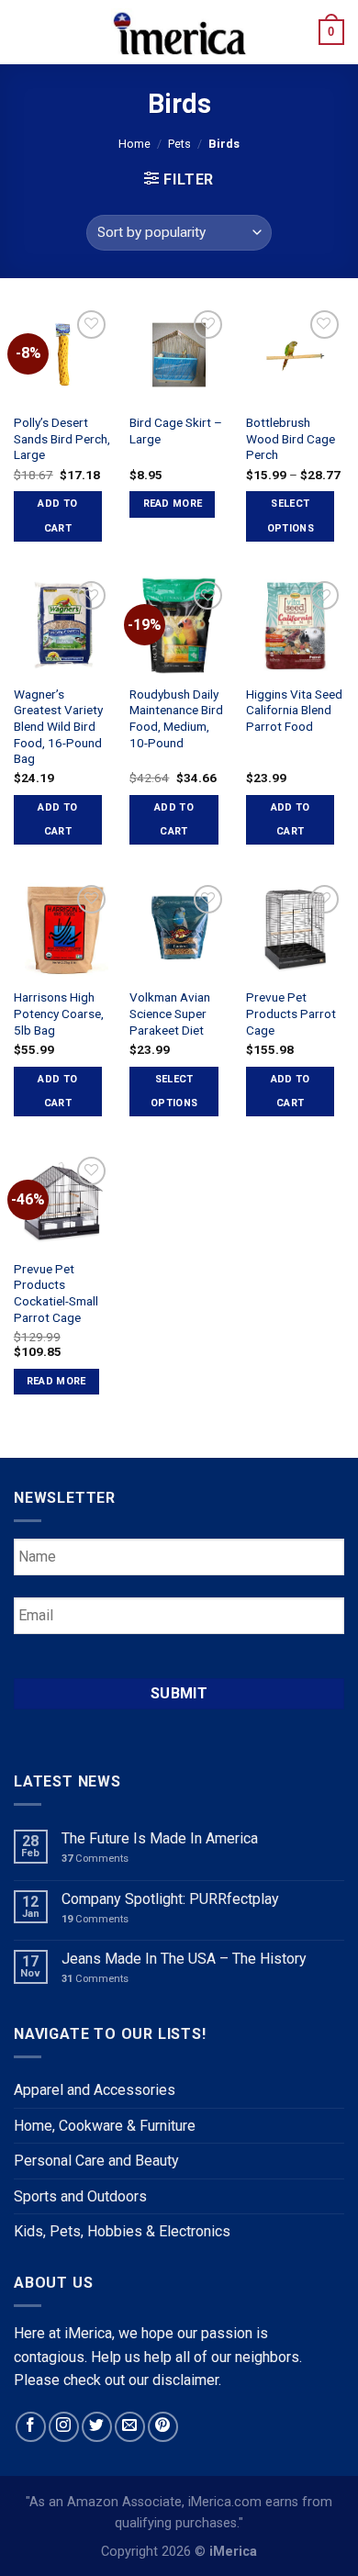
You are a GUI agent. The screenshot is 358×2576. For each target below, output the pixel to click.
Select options (291, 515)
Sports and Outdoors (80, 2196)
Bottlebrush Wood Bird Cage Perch (291, 438)
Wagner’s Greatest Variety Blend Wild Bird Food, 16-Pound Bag (58, 727)
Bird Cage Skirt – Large (176, 431)
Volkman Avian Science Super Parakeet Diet (170, 1013)
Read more (173, 504)
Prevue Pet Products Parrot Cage (291, 1013)
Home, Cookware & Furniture (105, 2126)
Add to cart (57, 515)
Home (134, 144)
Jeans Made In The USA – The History (184, 1959)
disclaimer (185, 2380)
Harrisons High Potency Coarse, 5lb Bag (59, 1013)
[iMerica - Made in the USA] (179, 32)
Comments (95, 1859)
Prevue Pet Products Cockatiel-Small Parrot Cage (56, 1293)
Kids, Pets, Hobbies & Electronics (122, 2231)
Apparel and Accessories (95, 2090)
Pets (179, 144)
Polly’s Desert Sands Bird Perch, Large (62, 438)
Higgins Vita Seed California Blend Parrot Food (294, 710)
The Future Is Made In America (160, 1838)
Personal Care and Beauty (96, 2161)
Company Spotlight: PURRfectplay (170, 1899)
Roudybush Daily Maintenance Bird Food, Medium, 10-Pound (176, 718)
